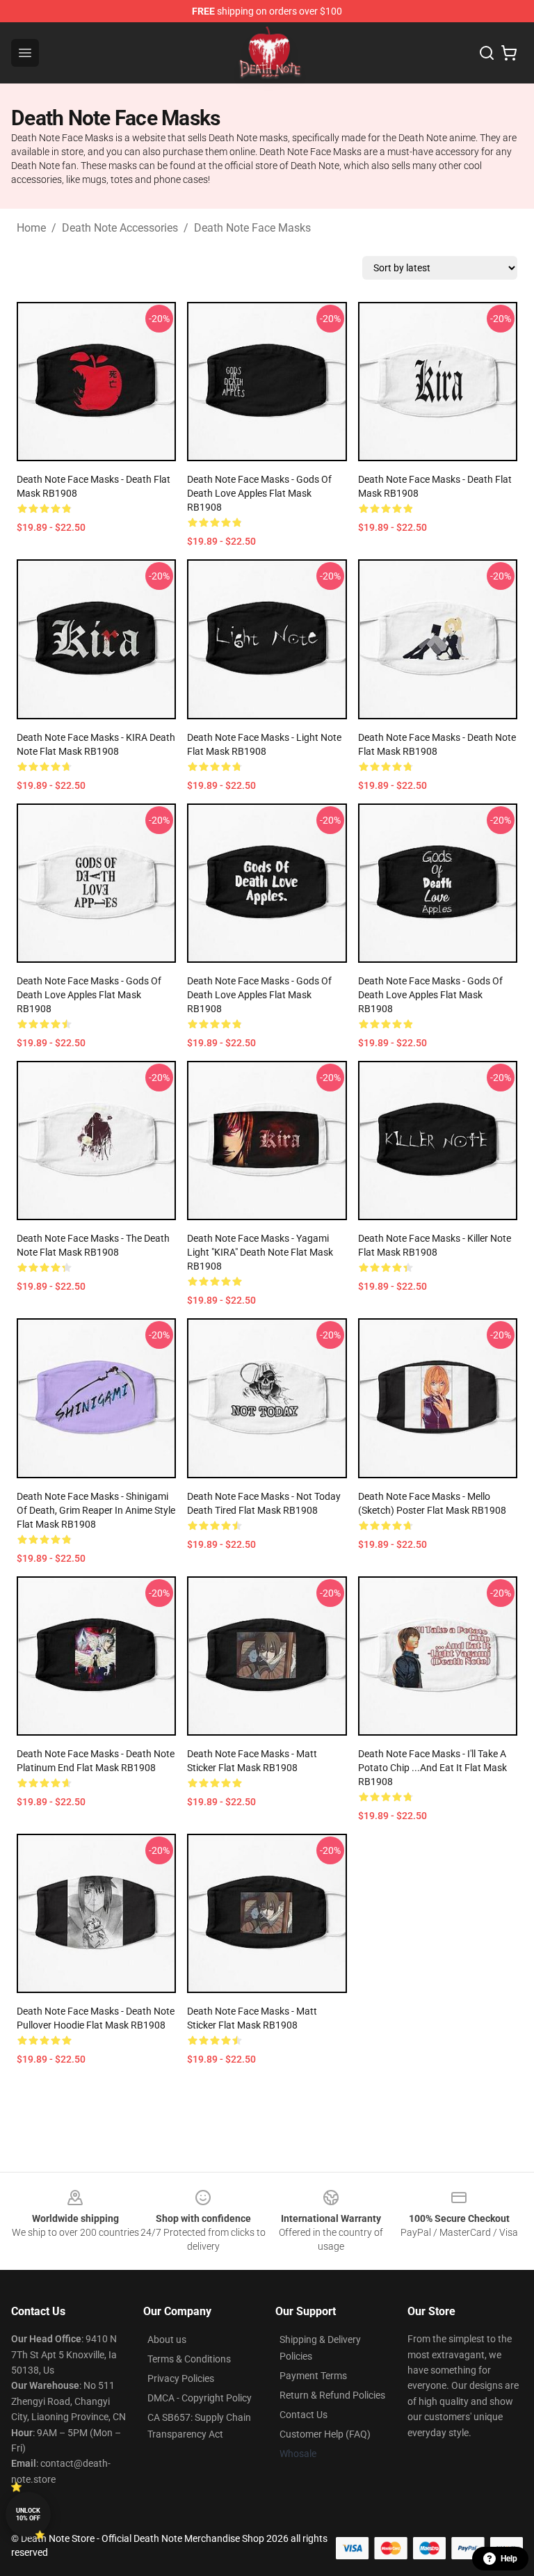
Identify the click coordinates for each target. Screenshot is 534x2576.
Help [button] (509, 2559)
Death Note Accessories (120, 228)
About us (167, 2339)
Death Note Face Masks (252, 228)
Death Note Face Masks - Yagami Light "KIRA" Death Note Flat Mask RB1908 (260, 1252)
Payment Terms (313, 2376)
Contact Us (304, 2415)
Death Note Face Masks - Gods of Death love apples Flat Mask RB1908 (259, 493)
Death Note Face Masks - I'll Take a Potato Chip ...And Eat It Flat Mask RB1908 (432, 1768)
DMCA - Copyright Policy (200, 2398)
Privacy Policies (181, 2378)
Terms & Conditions (189, 2359)
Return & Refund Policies (332, 2395)
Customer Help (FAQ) (325, 2434)
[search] (487, 53)
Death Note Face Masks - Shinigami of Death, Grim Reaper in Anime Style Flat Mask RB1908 (96, 1510)
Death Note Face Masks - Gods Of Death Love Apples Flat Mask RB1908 (89, 995)
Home (31, 228)
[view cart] (509, 53)
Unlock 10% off (28, 2514)
